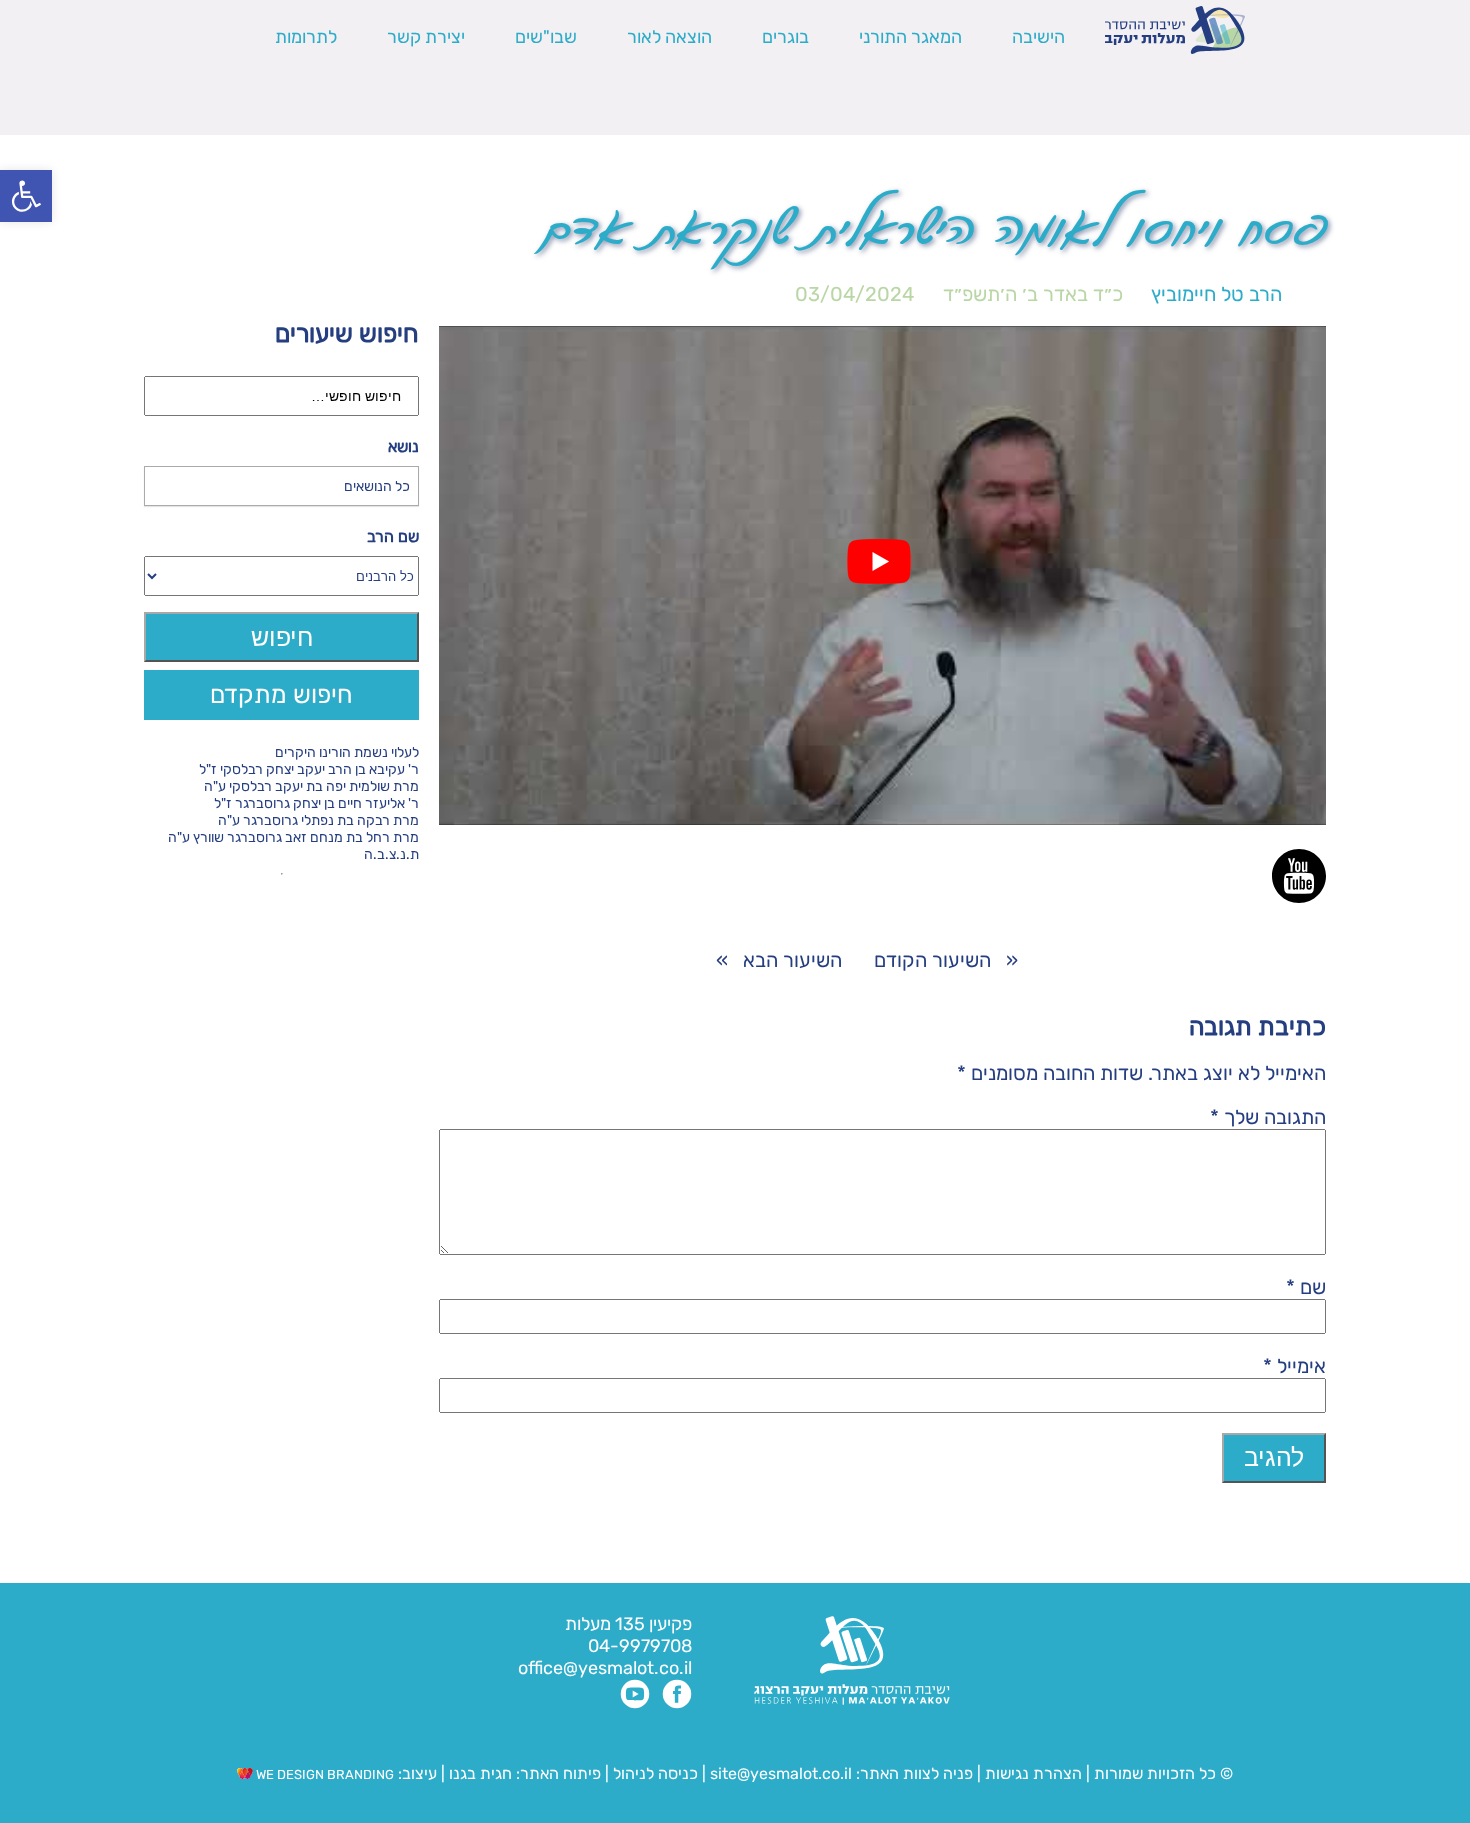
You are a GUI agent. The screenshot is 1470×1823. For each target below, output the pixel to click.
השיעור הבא (792, 960)
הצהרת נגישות (1033, 1773)
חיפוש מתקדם (281, 694)
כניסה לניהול (655, 1773)
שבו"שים (546, 37)
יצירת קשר (426, 37)
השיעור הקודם (932, 960)
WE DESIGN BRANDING (323, 1774)
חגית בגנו (478, 1773)
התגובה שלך (1268, 1117)
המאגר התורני (910, 37)
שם (1306, 1287)
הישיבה (1038, 37)
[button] (26, 196)
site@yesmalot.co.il (781, 1773)
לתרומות (306, 37)
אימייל (1294, 1366)
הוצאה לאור (669, 37)
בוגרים (785, 37)
